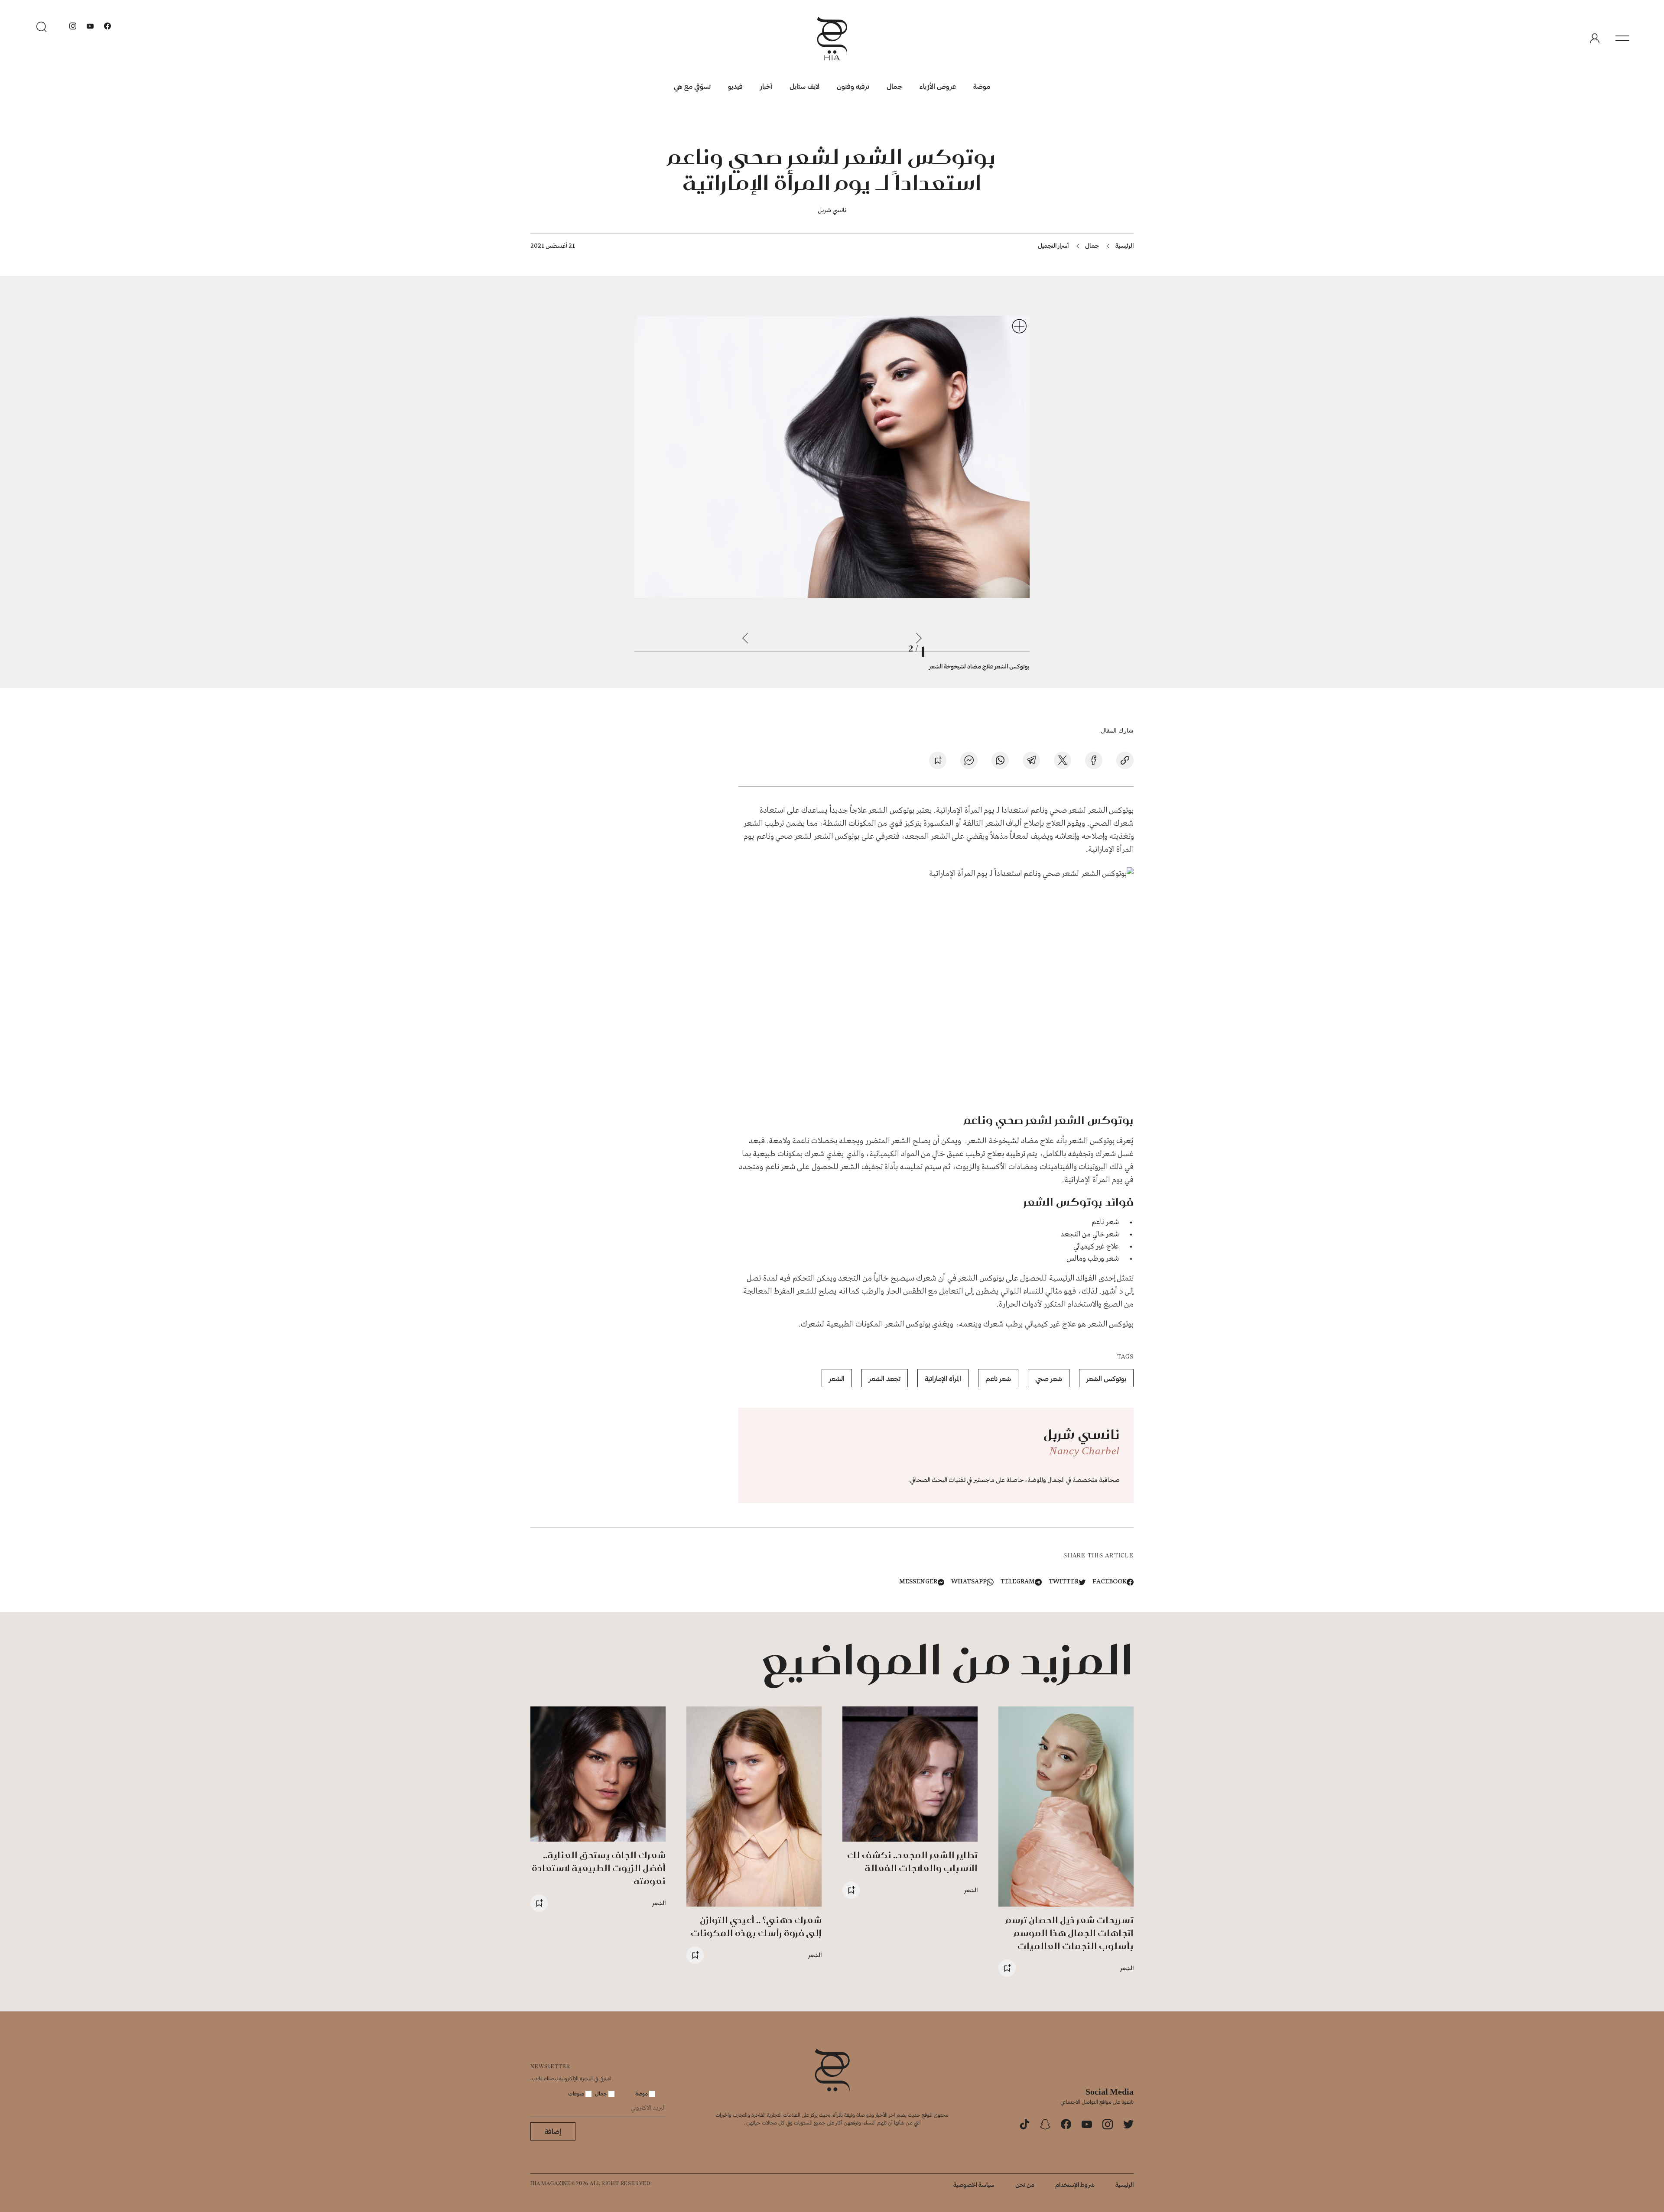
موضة (982, 86)
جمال (894, 86)
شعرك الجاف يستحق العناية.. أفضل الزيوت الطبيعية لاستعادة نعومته (599, 1868)
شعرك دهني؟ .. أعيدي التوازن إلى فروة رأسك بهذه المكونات (756, 1926)
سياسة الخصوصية (974, 2184)
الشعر (837, 1378)
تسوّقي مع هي (692, 86)
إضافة (553, 2131)
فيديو (735, 86)
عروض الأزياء (938, 86)
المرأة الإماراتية (943, 1378)
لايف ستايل (804, 86)
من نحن (1025, 2184)
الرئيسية (1124, 245)
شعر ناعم (998, 1378)
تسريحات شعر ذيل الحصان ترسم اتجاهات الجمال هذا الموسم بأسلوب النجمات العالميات (1070, 1933)
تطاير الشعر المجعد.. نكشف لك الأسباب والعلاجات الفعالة (912, 1861)
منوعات (577, 2093)
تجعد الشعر (885, 1378)
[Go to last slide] (919, 638)
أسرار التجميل (1053, 245)
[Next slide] (745, 638)
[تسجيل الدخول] (1595, 39)
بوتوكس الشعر (1106, 1378)
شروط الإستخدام (1075, 2184)
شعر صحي (1049, 1378)
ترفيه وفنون (853, 86)
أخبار (766, 86)
